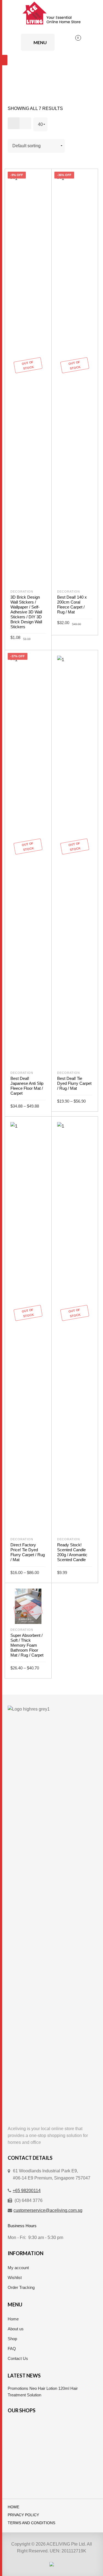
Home (13, 2319)
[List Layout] (25, 123)
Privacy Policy (23, 2515)
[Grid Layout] (14, 123)
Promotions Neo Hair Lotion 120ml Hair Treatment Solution (43, 2392)
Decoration (22, 591)
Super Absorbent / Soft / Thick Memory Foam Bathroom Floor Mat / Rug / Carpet (27, 1645)
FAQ (12, 2349)
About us (16, 2329)
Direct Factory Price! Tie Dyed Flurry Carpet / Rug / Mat (28, 1552)
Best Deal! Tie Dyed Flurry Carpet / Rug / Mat (74, 1083)
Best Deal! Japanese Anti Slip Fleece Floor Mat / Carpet (27, 1086)
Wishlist (15, 2278)
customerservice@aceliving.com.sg (48, 2210)
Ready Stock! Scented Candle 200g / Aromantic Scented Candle (72, 1552)
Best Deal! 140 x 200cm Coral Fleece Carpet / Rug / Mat (72, 605)
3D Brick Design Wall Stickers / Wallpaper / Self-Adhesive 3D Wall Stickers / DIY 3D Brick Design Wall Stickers (26, 612)
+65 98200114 (27, 2191)
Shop (12, 2339)
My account (18, 2268)
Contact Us (18, 2358)
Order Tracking (21, 2287)
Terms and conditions (31, 2523)
